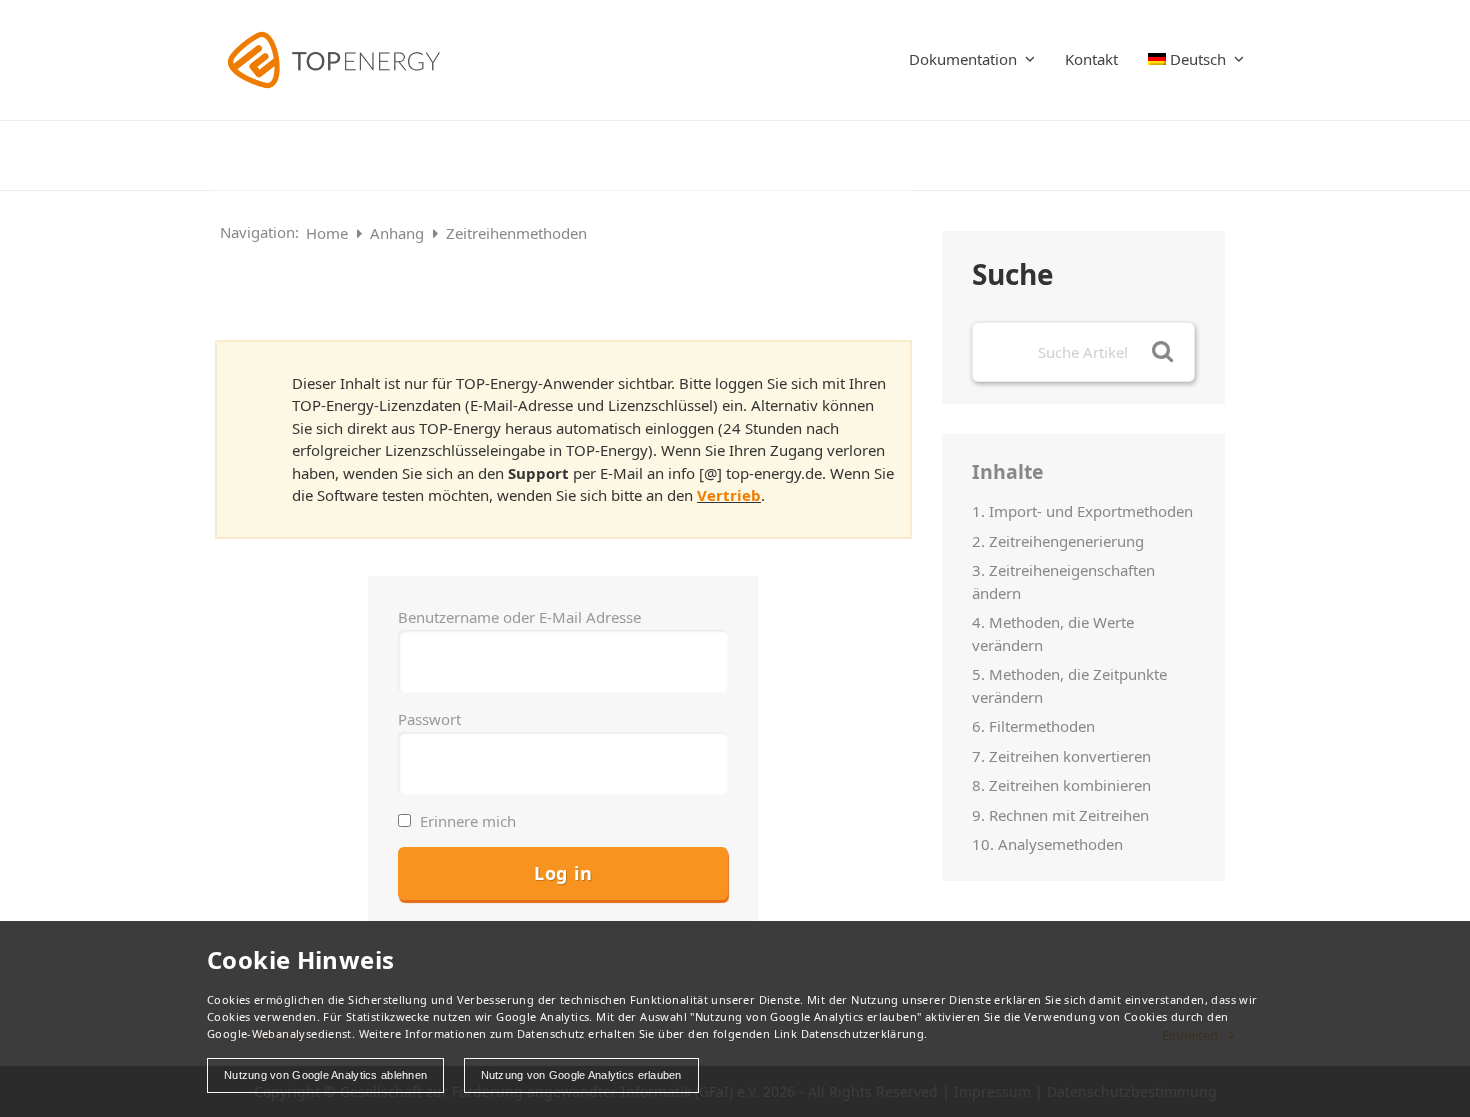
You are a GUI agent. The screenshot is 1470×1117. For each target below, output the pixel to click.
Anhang (399, 233)
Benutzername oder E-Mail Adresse (519, 617)
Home (329, 233)
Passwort (429, 719)
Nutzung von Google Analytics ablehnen (325, 1075)
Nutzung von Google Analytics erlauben (581, 1075)
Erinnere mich (466, 821)
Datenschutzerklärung (863, 1033)
